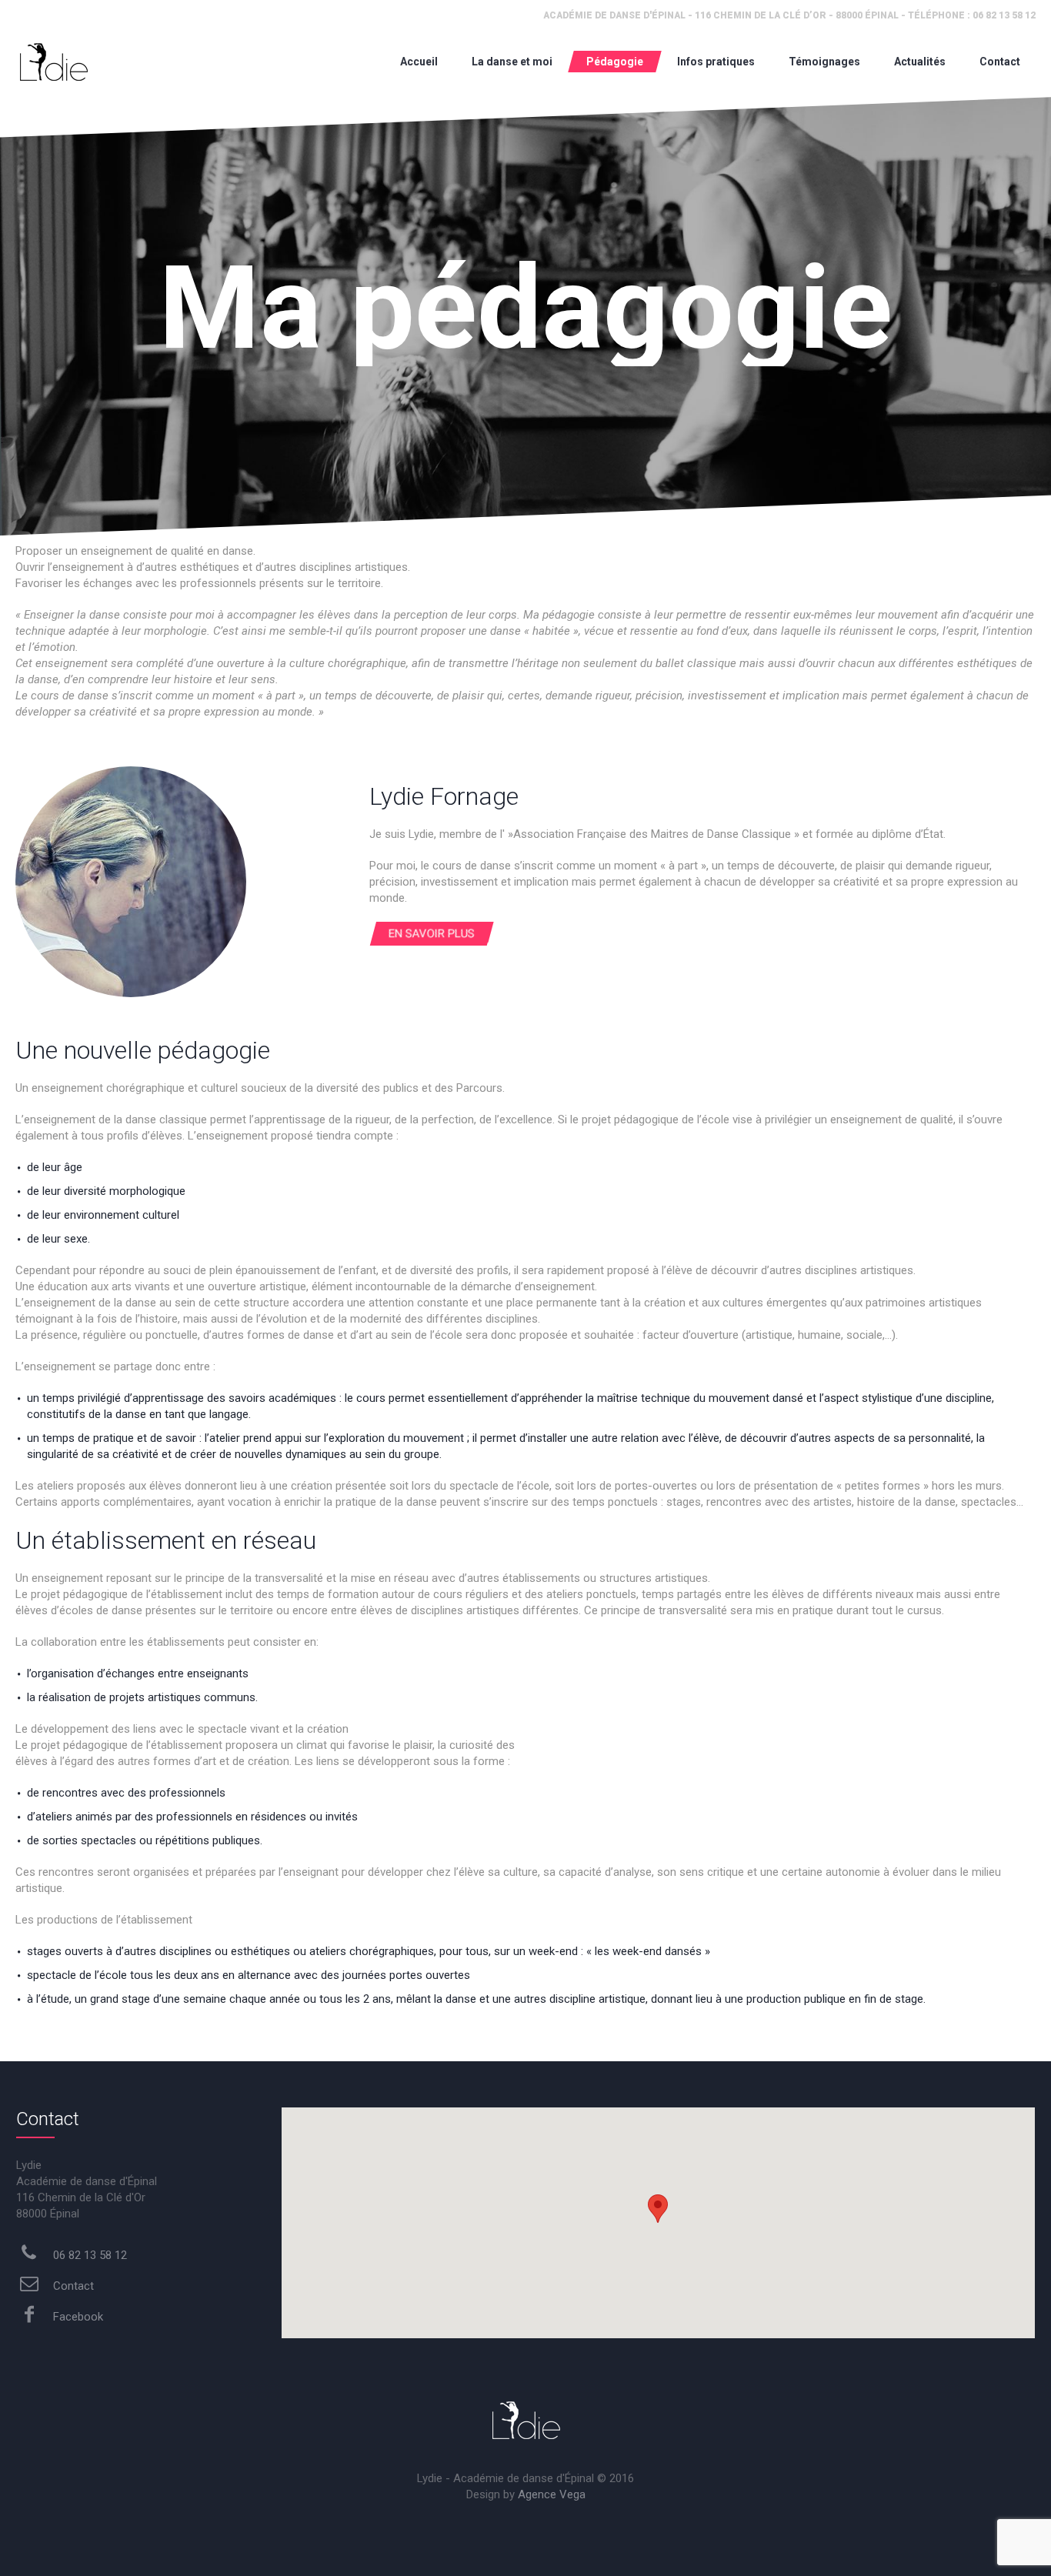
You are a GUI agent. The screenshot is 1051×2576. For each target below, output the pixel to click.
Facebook (77, 2317)
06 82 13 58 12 (88, 2255)
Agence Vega (552, 2494)
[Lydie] (53, 62)
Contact (72, 2286)
